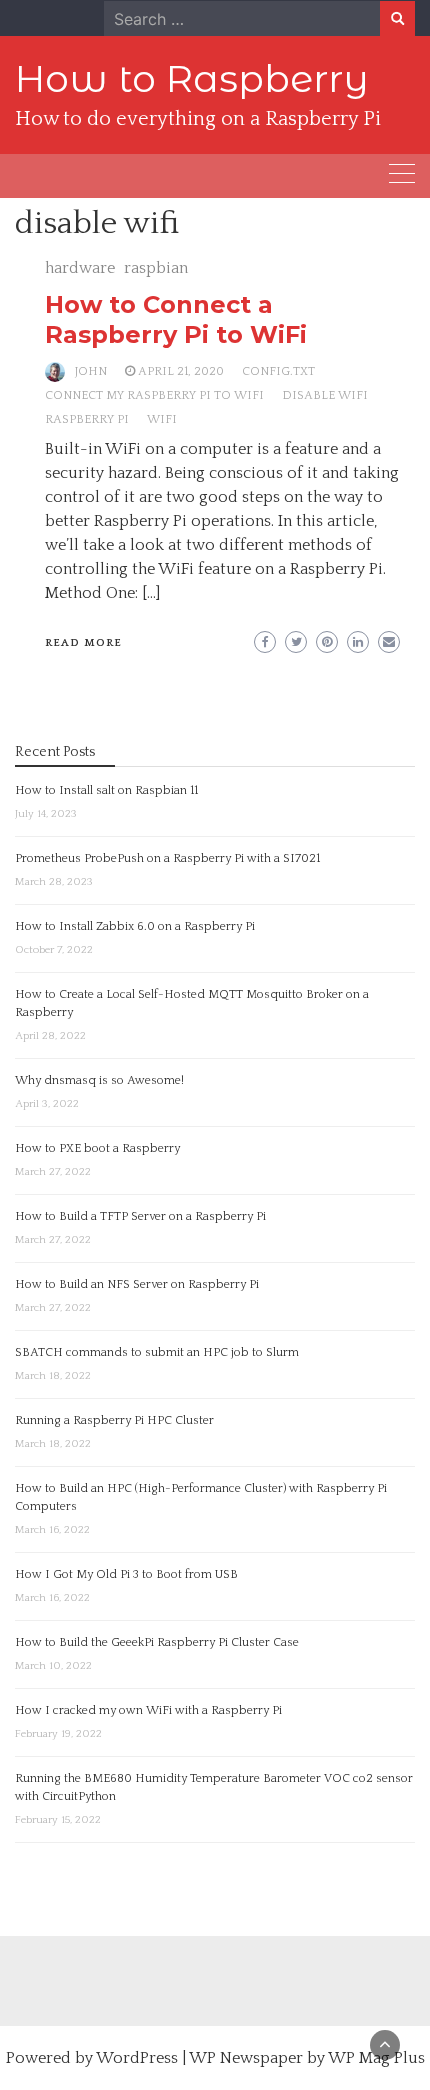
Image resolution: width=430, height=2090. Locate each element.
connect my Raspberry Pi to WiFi (154, 395)
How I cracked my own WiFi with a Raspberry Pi (148, 1710)
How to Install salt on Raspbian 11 (106, 790)
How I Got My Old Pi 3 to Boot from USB (126, 1574)
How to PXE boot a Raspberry (97, 1148)
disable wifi (325, 395)
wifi (162, 419)
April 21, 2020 (181, 371)
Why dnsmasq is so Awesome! (99, 1080)
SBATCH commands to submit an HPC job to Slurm (157, 1352)
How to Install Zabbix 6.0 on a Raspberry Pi (135, 926)
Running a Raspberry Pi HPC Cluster (114, 1420)
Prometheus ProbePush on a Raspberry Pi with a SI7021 (167, 858)
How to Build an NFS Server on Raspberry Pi (137, 1284)
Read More (83, 643)
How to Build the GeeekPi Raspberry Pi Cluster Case (157, 1642)
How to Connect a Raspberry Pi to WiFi (176, 319)
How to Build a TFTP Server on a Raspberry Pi (140, 1216)
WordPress (137, 2058)
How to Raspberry (192, 78)
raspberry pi (87, 419)
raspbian (156, 268)
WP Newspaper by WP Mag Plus (307, 2058)
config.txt (278, 371)
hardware (80, 268)
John (91, 371)
